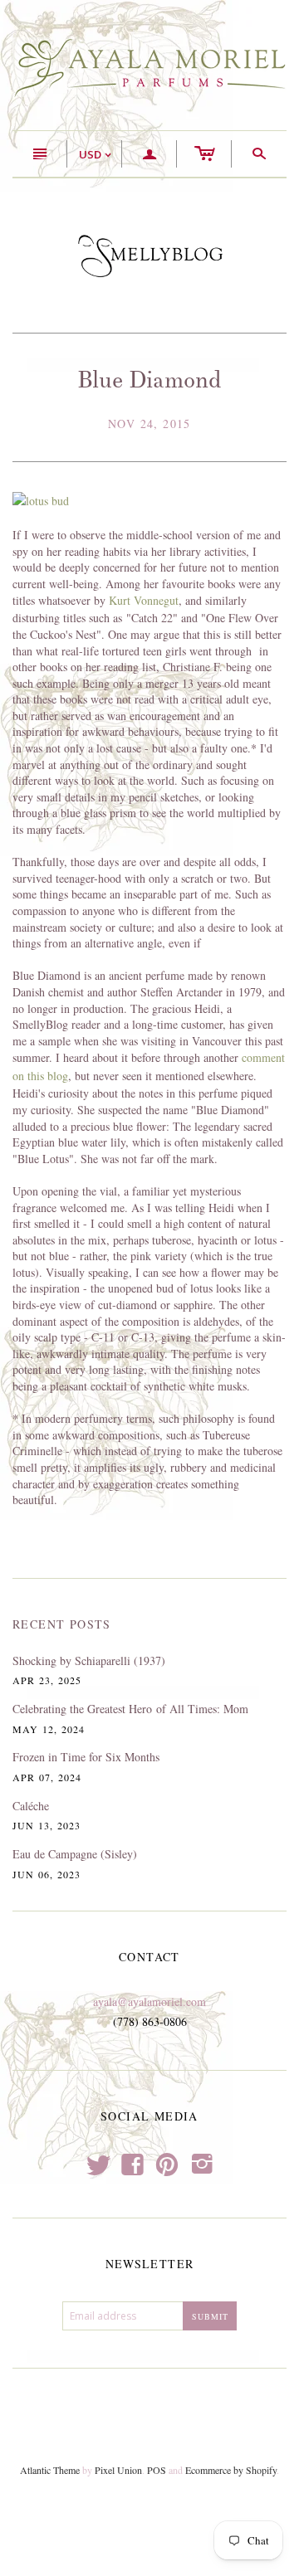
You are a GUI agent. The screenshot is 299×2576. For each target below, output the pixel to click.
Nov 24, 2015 (149, 424)
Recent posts (62, 1624)
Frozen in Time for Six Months (86, 1757)
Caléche (31, 1806)
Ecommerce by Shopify (231, 2470)
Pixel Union (118, 2470)
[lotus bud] (41, 500)
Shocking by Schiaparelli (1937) (89, 1661)
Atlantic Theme (50, 2470)
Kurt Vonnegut (144, 600)
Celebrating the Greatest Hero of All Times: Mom (130, 1709)
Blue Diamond (149, 380)
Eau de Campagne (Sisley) (75, 1854)
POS (157, 2470)
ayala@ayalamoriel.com (149, 2001)
